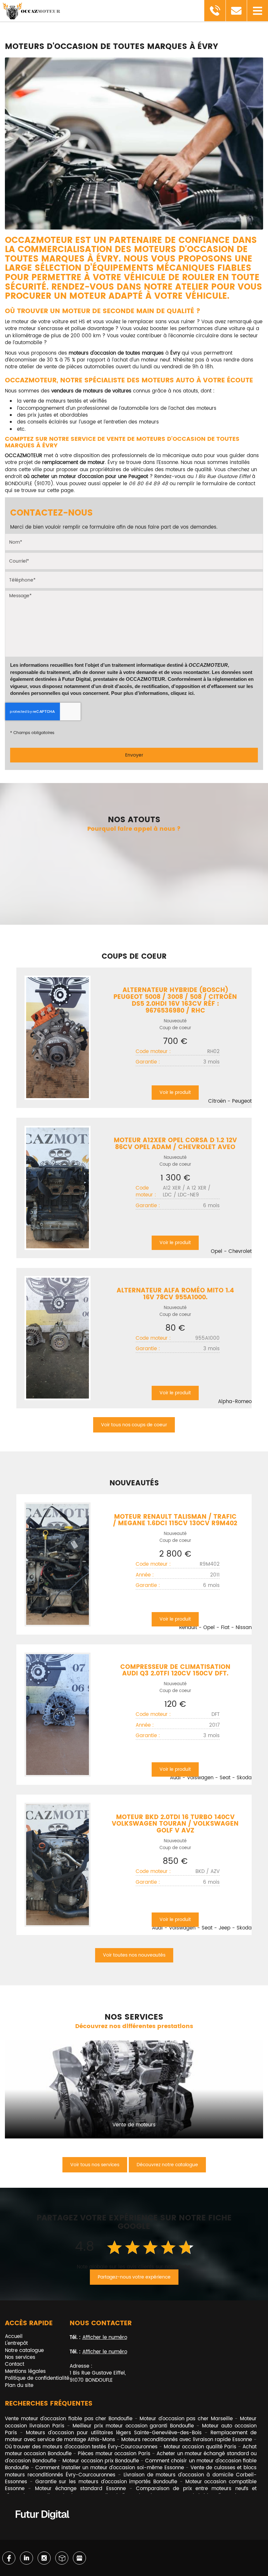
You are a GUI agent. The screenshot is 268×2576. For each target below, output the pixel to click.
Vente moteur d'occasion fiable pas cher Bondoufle (69, 2419)
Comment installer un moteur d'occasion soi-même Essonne (109, 2468)
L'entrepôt (16, 2343)
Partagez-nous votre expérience (134, 2277)
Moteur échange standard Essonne (80, 2489)
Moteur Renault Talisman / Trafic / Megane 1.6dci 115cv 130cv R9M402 (175, 1520)
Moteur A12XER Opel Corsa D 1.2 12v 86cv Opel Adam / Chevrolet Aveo (175, 1144)
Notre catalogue (24, 2351)
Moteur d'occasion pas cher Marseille (186, 2419)
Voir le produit (175, 1092)
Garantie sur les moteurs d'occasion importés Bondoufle (106, 2482)
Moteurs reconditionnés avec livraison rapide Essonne (187, 2440)
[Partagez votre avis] (79, 2558)
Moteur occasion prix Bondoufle (100, 2461)
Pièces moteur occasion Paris (114, 2454)
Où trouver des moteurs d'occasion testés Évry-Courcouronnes (81, 2447)
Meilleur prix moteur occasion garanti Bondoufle (133, 2426)
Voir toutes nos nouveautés (134, 1955)
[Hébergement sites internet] (42, 2527)
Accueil (14, 2336)
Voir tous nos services (95, 2165)
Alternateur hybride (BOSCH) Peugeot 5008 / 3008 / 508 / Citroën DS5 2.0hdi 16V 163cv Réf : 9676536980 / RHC (175, 1000)
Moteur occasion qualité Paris (200, 2447)
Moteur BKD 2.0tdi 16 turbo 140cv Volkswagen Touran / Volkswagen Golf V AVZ (175, 1824)
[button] (257, 11)
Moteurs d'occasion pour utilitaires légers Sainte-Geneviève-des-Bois (114, 2433)
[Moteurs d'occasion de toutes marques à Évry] (134, 143)
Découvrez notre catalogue (167, 2165)
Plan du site (19, 2385)
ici (191, 693)
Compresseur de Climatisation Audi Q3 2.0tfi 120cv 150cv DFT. (175, 1671)
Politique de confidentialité (37, 2378)
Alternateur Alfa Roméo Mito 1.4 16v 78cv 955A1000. (175, 1294)
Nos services (20, 2357)
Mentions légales (25, 2371)
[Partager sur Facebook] (9, 2558)
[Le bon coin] (62, 2558)
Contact (15, 2364)
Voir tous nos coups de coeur (134, 1425)
